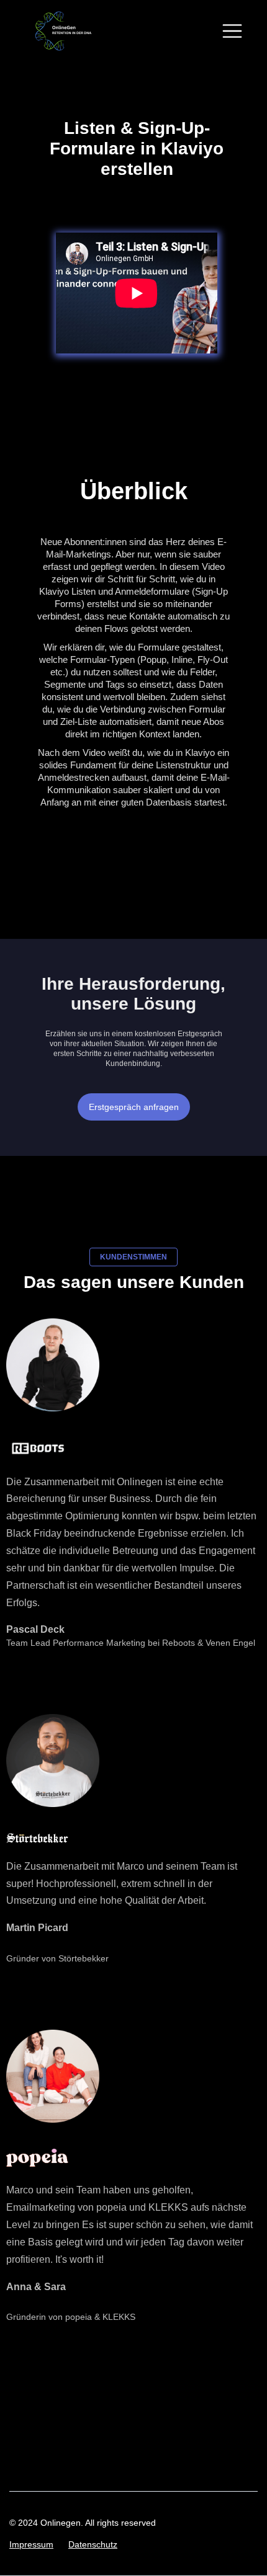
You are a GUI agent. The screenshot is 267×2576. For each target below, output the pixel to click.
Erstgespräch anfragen (134, 1107)
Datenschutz (93, 2544)
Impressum (31, 2544)
